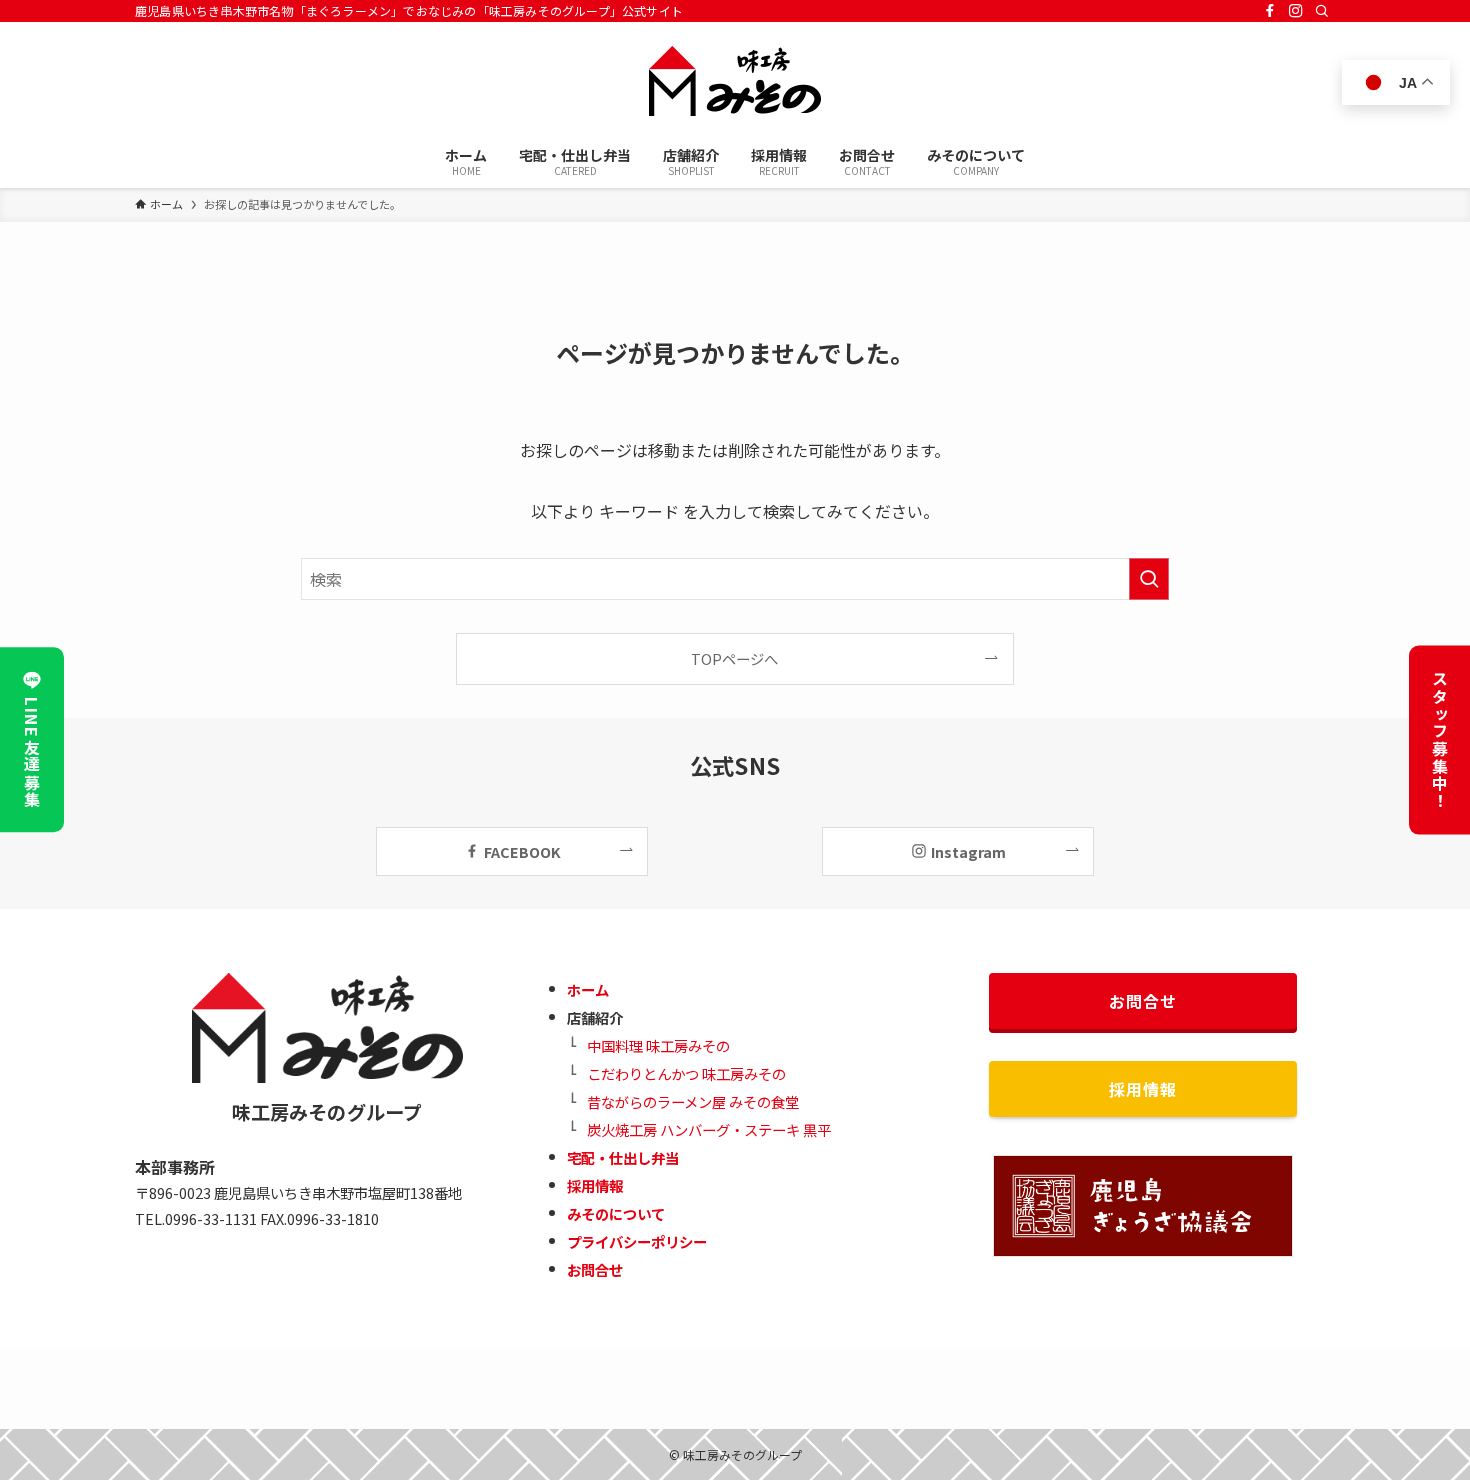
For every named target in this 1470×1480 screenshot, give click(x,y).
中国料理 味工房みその (658, 1045)
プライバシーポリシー (637, 1241)
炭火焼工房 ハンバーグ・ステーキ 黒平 (709, 1129)
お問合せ (595, 1269)
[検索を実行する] (1149, 579)
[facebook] (1270, 11)
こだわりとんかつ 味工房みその (686, 1073)
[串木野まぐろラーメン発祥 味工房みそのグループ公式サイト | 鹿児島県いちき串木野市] (735, 81)
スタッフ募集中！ (1440, 740)
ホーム (588, 989)
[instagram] (1296, 11)
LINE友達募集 (32, 753)
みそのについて (616, 1213)
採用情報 (595, 1185)
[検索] (1322, 11)
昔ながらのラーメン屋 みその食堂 (693, 1101)
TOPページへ (734, 658)
